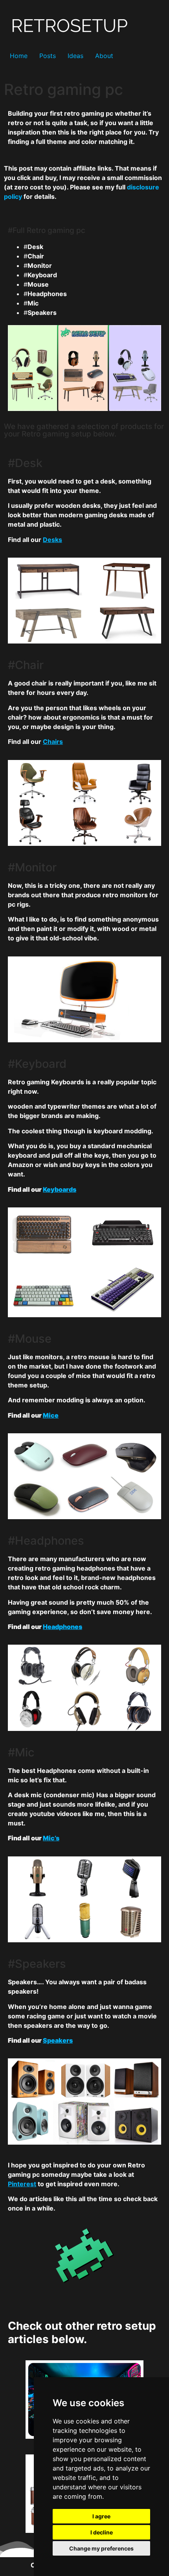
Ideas (75, 56)
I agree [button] (101, 2516)
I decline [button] (102, 2532)
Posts (48, 56)
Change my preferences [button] (101, 2548)
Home (19, 56)
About (104, 56)
